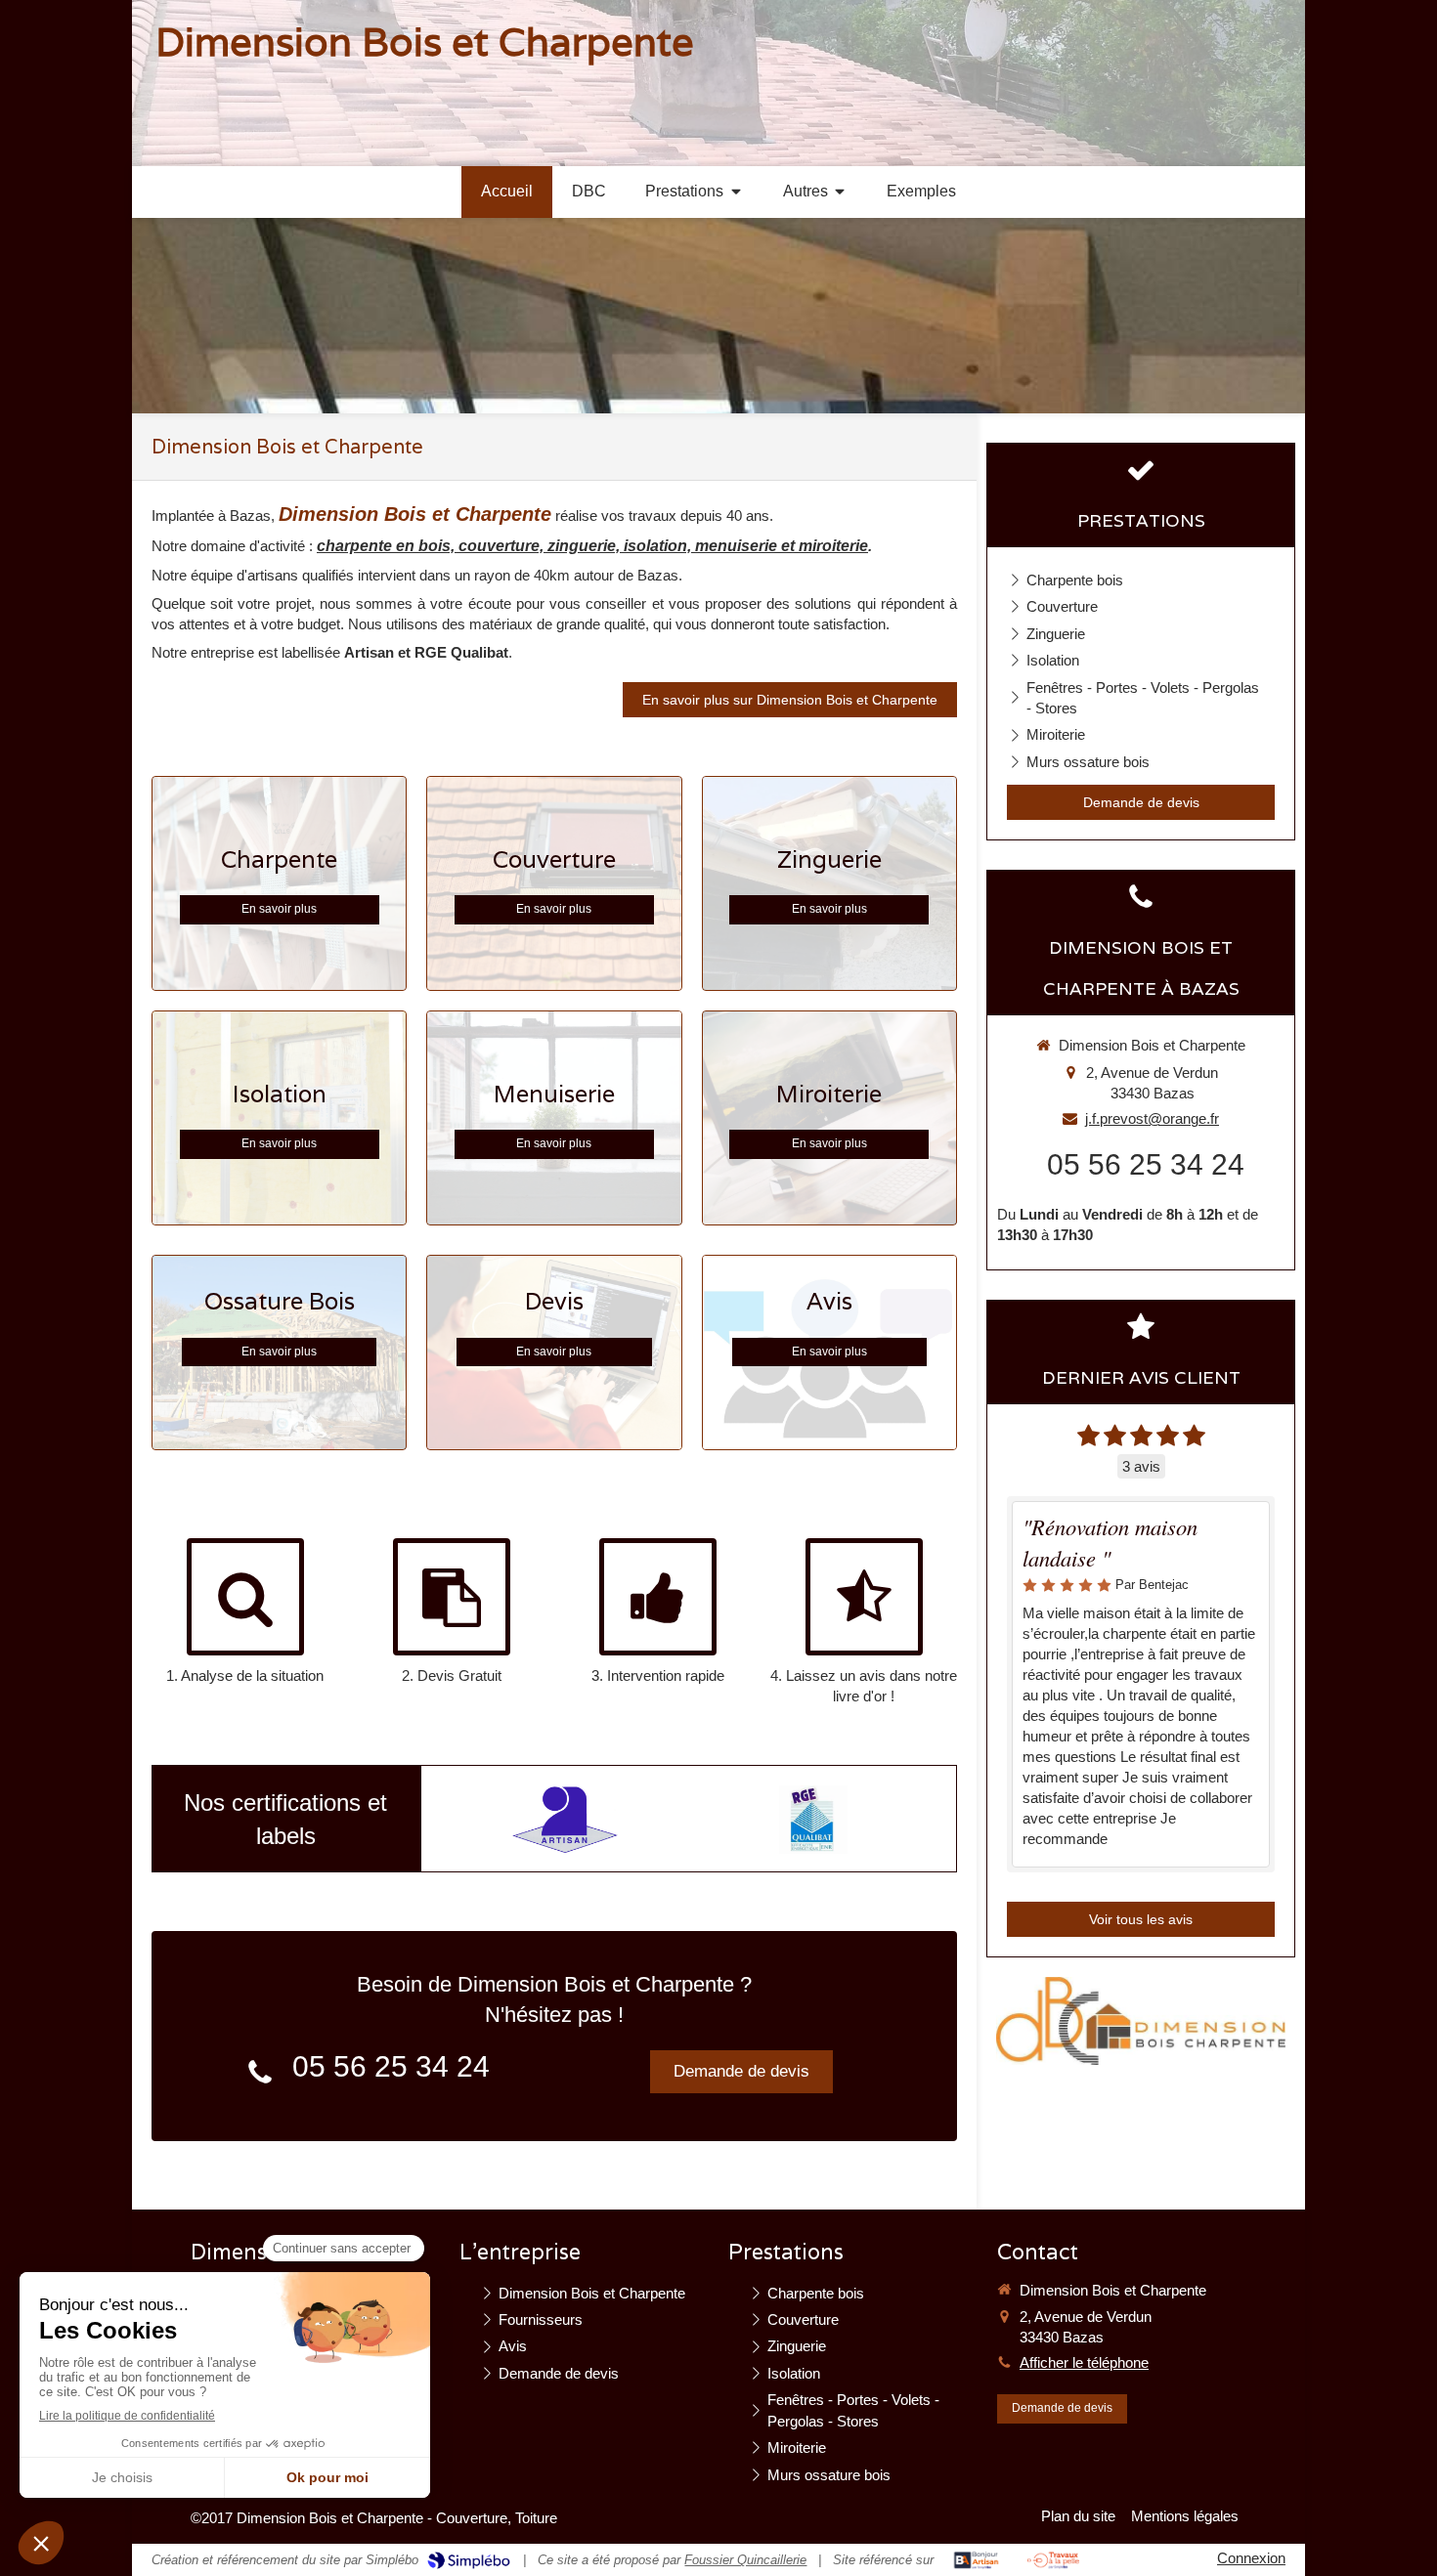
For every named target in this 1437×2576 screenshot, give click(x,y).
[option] (565, 1820)
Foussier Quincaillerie (745, 2560)
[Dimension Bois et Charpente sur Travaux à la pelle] (1053, 2560)
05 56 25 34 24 (391, 2066)
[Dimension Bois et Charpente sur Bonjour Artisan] (976, 2560)
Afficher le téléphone (1084, 2362)
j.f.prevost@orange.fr (1152, 1118)
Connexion (1251, 2558)
